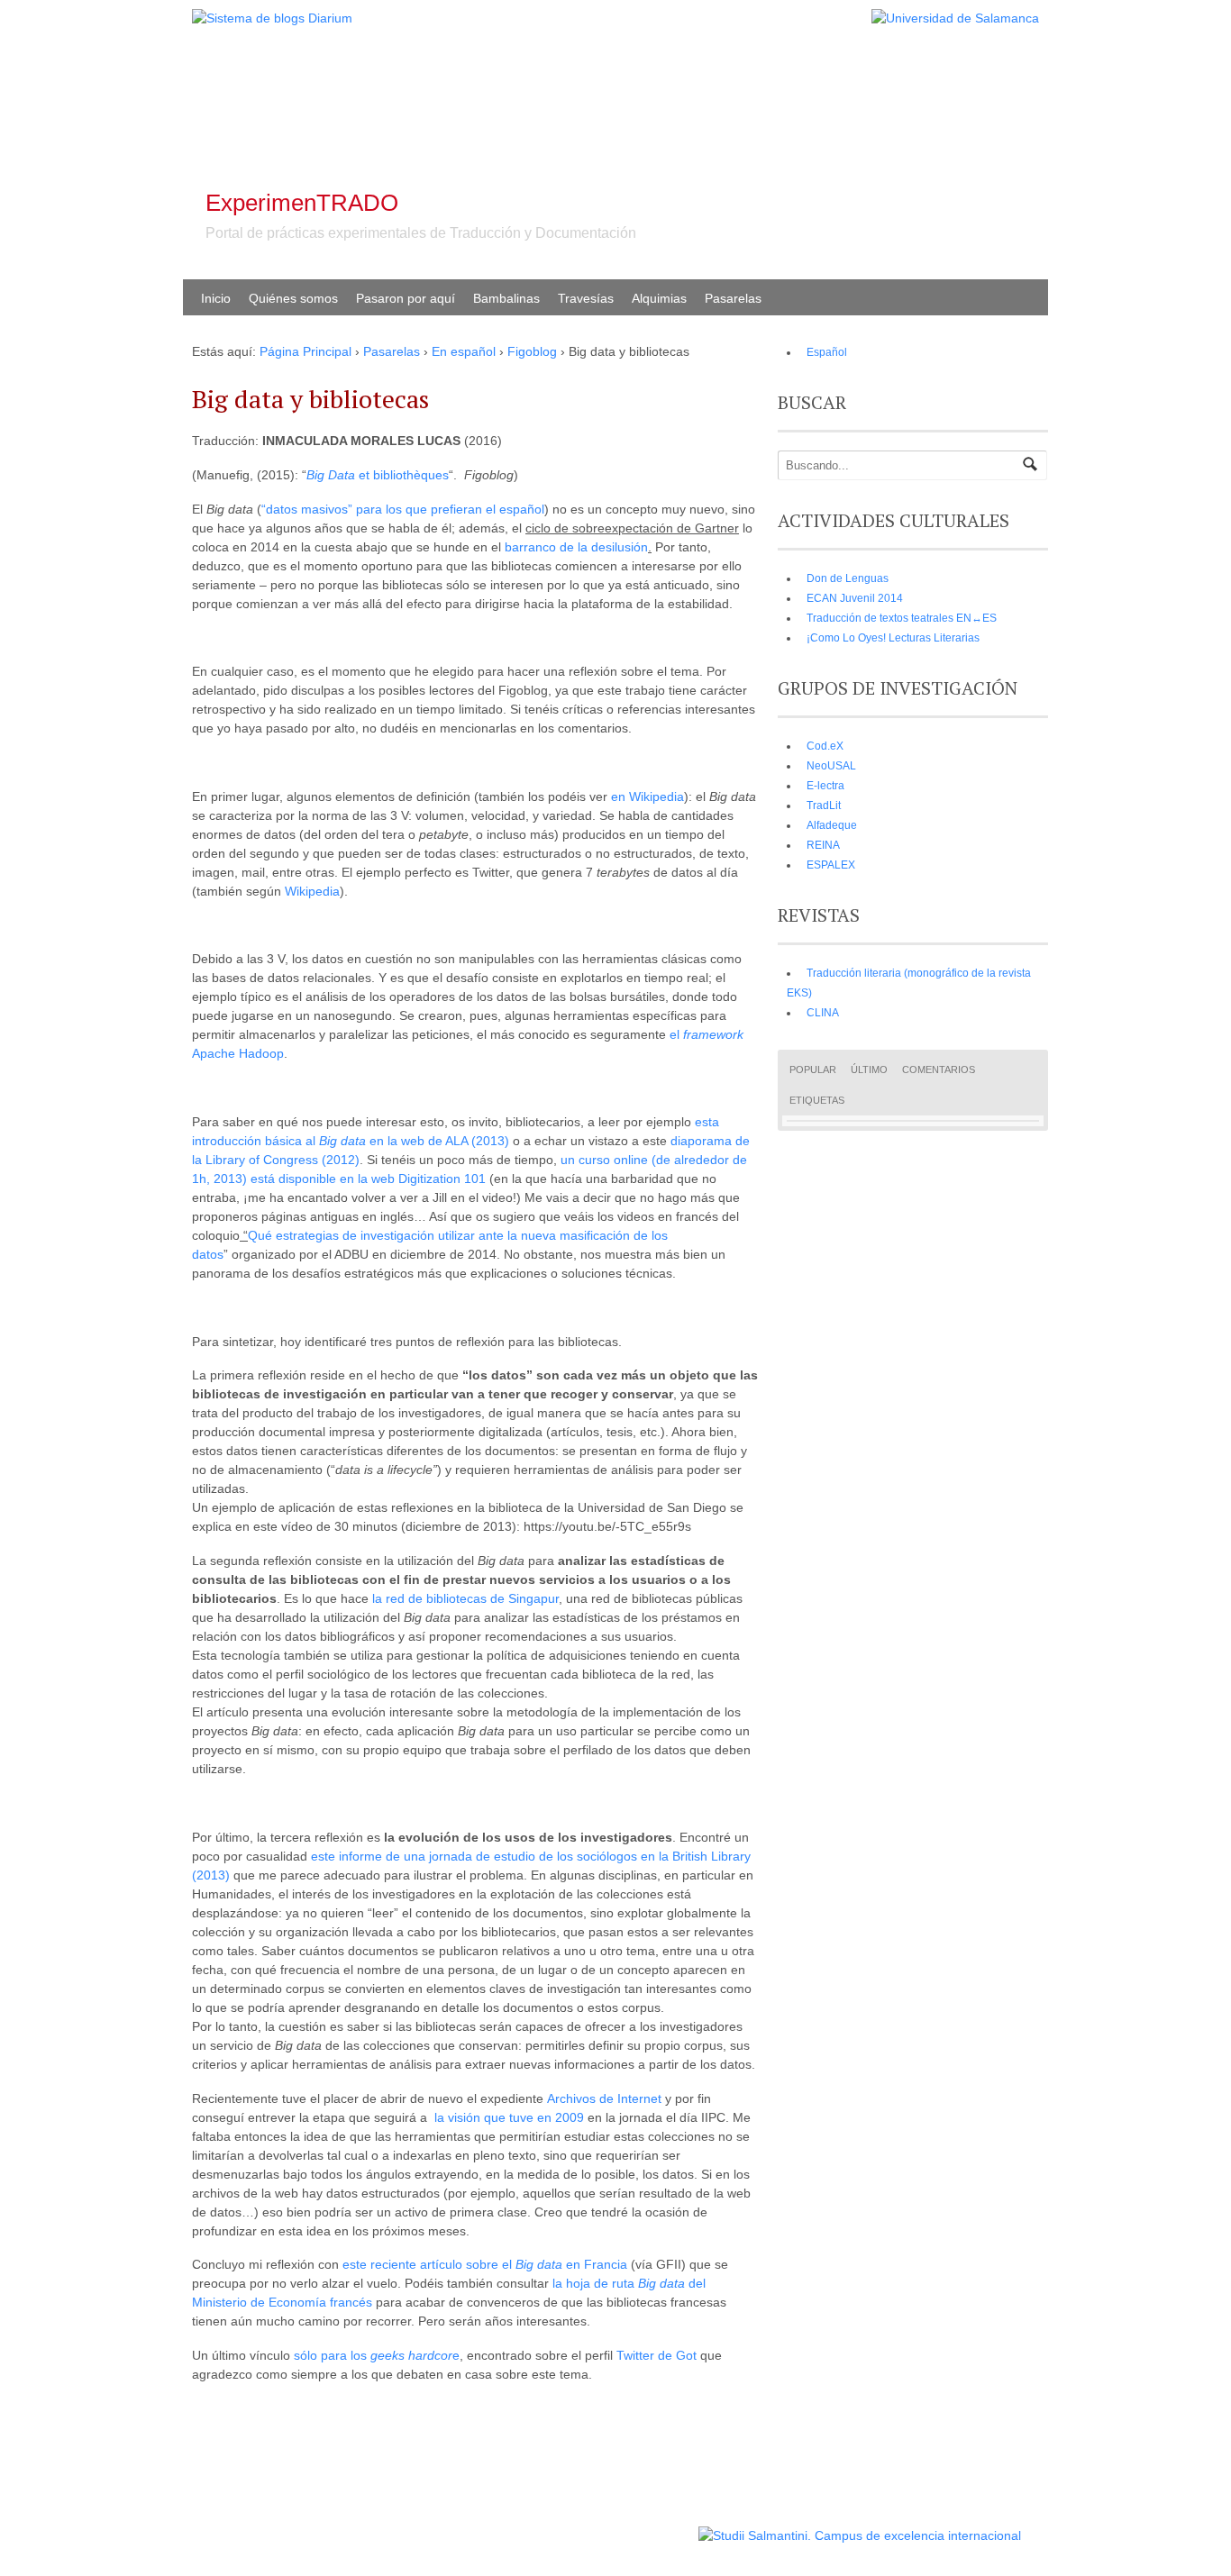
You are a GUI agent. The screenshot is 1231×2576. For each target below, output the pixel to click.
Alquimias (659, 298)
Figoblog (532, 351)
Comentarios (939, 1070)
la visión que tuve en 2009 (509, 2117)
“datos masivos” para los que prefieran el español (403, 509)
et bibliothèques (378, 475)
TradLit (824, 806)
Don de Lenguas (848, 578)
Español (827, 352)
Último (869, 1070)
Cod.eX (825, 746)
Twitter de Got (657, 2355)
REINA (823, 845)
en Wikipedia (647, 796)
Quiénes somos (293, 298)
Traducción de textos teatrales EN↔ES (902, 618)
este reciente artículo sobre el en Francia (485, 2264)
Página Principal (305, 351)
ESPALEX (831, 865)
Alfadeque (832, 825)
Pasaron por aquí (406, 298)
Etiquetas (817, 1100)
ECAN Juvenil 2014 (855, 598)
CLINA (823, 1013)
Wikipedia (312, 891)
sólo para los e (377, 2355)
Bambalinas (506, 298)
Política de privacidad (641, 2527)
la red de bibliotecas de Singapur (465, 1598)
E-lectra (825, 786)
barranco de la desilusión (576, 547)
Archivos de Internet (604, 2098)
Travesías (586, 298)
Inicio (216, 298)
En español (464, 351)
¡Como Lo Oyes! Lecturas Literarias (893, 638)
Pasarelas (733, 298)
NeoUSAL (831, 766)
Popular (813, 1070)
